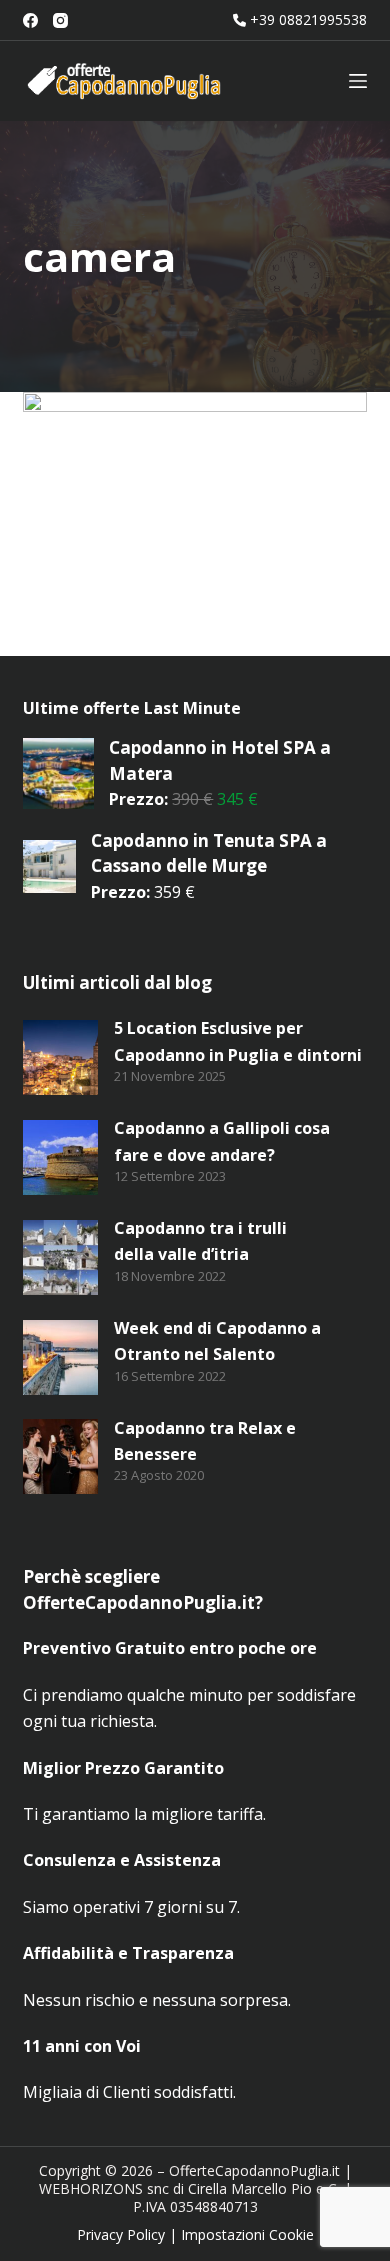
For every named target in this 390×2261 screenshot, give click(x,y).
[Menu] (358, 81)
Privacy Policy (121, 2234)
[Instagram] (60, 20)
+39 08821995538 (308, 19)
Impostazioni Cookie (247, 2234)
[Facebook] (30, 20)
